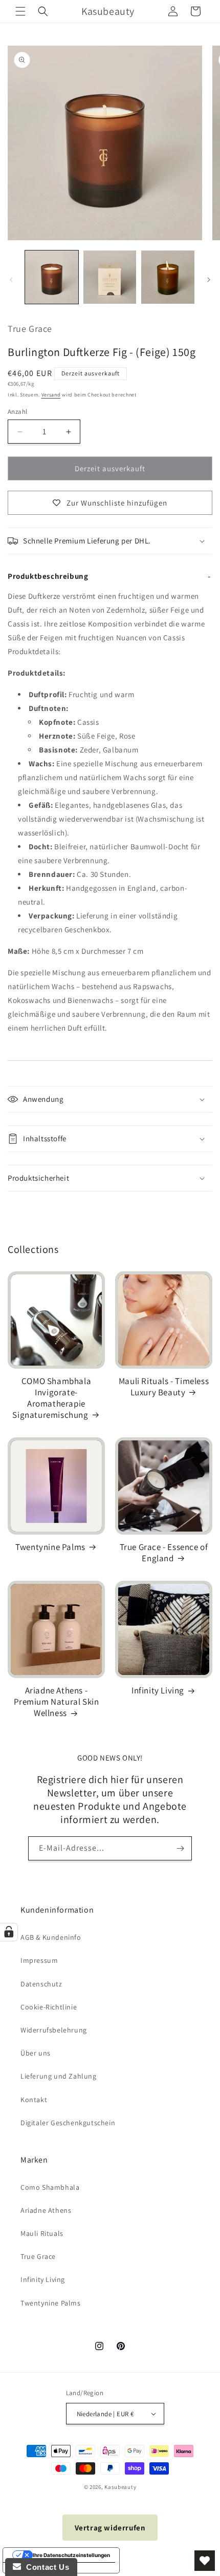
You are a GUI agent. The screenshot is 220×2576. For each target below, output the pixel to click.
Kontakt (34, 2100)
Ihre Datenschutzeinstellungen (71, 2555)
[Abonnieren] (180, 1848)
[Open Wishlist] (205, 2561)
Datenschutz (41, 1984)
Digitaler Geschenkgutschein (68, 2123)
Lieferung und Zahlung (59, 2076)
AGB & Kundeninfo (51, 1937)
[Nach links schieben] (11, 280)
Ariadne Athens (46, 2210)
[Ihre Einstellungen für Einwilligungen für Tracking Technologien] (9, 1932)
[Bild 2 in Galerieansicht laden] (110, 277)
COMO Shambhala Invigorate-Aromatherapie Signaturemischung (52, 1398)
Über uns (36, 2053)
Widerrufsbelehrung (54, 2030)
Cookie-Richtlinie (49, 2007)
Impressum (39, 1960)
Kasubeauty (120, 2487)
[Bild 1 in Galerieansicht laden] (52, 277)
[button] (20, 11)
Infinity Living (158, 1690)
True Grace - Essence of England (164, 1553)
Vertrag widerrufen (110, 2528)
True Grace (38, 2256)
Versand (51, 395)
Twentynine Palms (50, 1547)
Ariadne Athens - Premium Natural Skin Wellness (57, 1702)
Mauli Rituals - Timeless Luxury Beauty (164, 1387)
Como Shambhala (50, 2187)
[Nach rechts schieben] (209, 280)
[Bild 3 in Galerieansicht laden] (168, 277)
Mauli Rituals (42, 2233)
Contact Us (45, 2567)
